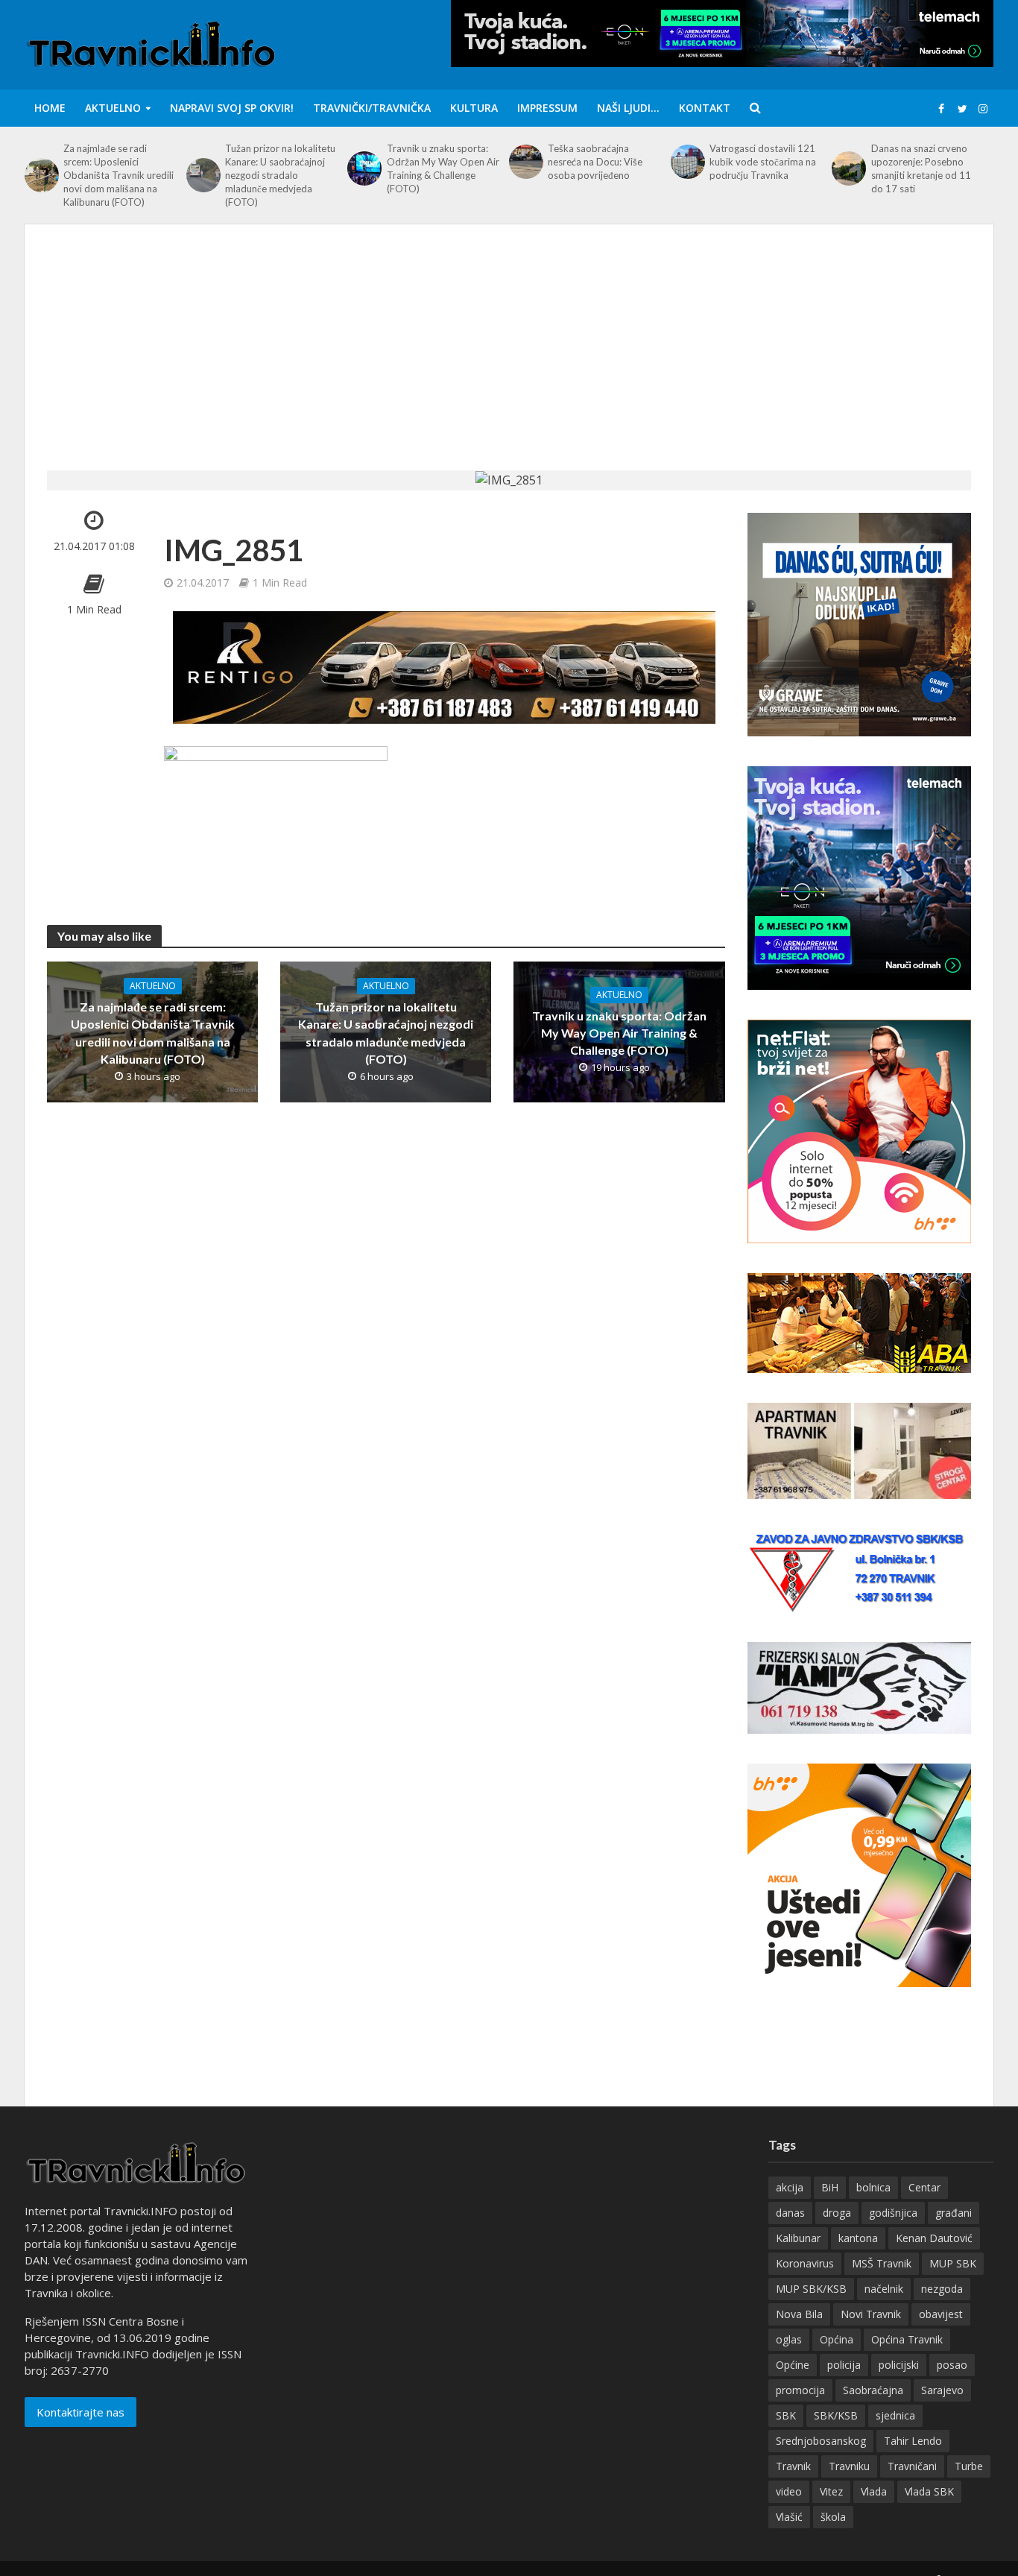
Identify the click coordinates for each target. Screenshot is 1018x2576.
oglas (789, 2339)
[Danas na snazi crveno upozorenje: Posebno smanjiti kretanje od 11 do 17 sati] (847, 168)
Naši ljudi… (628, 108)
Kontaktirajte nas (80, 2412)
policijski (899, 2365)
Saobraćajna (873, 2390)
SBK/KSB (836, 2415)
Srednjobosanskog (821, 2441)
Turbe (969, 2466)
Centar (924, 2187)
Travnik (793, 2466)
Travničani (912, 2466)
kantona (858, 2238)
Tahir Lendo (913, 2441)
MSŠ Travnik (882, 2263)
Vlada (874, 2491)
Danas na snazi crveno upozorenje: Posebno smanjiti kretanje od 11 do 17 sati (921, 168)
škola (833, 2517)
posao (952, 2365)
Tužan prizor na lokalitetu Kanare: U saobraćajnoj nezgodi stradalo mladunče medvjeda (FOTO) (280, 175)
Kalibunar (798, 2238)
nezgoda (942, 2289)
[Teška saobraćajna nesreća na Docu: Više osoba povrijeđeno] (525, 162)
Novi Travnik (871, 2314)
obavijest (941, 2314)
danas (790, 2213)
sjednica (895, 2415)
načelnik (884, 2289)
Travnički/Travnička (372, 108)
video (789, 2491)
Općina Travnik (907, 2339)
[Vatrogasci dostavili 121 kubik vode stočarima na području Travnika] (686, 162)
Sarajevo (942, 2390)
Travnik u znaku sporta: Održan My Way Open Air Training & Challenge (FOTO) (443, 168)
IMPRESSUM (547, 108)
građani (954, 2213)
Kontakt (705, 108)
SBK (786, 2415)
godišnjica (893, 2213)
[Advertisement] (509, 359)
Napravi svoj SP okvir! (232, 108)
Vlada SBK (929, 2491)
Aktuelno (113, 108)
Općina (837, 2339)
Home (50, 108)
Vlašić (789, 2517)
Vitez (831, 2491)
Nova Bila (799, 2314)
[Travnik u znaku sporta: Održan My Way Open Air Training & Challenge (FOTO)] (363, 168)
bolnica (873, 2187)
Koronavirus (805, 2263)
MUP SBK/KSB (811, 2289)
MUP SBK (953, 2263)
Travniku (849, 2466)
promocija (800, 2390)
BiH (830, 2187)
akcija (790, 2187)
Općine (793, 2365)
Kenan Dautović (934, 2238)
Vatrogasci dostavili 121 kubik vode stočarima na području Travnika (763, 162)
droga (837, 2213)
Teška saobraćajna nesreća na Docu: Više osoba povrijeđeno (595, 162)
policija (844, 2365)
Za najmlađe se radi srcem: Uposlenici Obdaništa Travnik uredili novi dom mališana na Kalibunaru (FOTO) (118, 175)
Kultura (474, 108)
